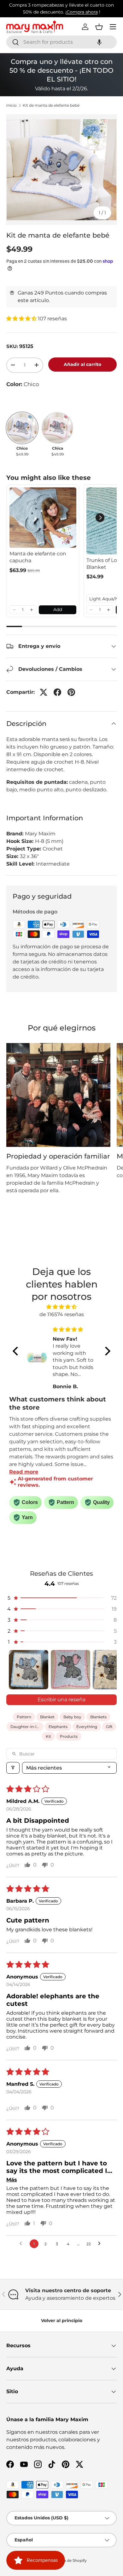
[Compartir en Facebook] (57, 692)
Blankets (98, 1717)
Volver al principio (62, 2321)
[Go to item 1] (29, 1670)
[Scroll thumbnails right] (109, 1670)
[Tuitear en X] (44, 692)
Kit (48, 1736)
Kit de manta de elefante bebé (51, 105)
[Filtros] (13, 1768)
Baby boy (72, 1717)
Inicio (12, 105)
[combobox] (61, 42)
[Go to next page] (101, 2244)
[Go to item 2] (70, 1670)
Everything (87, 1727)
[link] (43, 518)
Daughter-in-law (26, 1727)
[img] (61, 1307)
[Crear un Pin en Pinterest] (71, 692)
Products (69, 1736)
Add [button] (58, 609)
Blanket (47, 1717)
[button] (99, 42)
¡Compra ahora (82, 12)
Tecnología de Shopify (66, 2560)
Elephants (58, 1727)
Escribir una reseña (61, 1700)
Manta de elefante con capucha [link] (38, 557)
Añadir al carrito (82, 364)
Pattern (24, 1717)
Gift (109, 1727)
